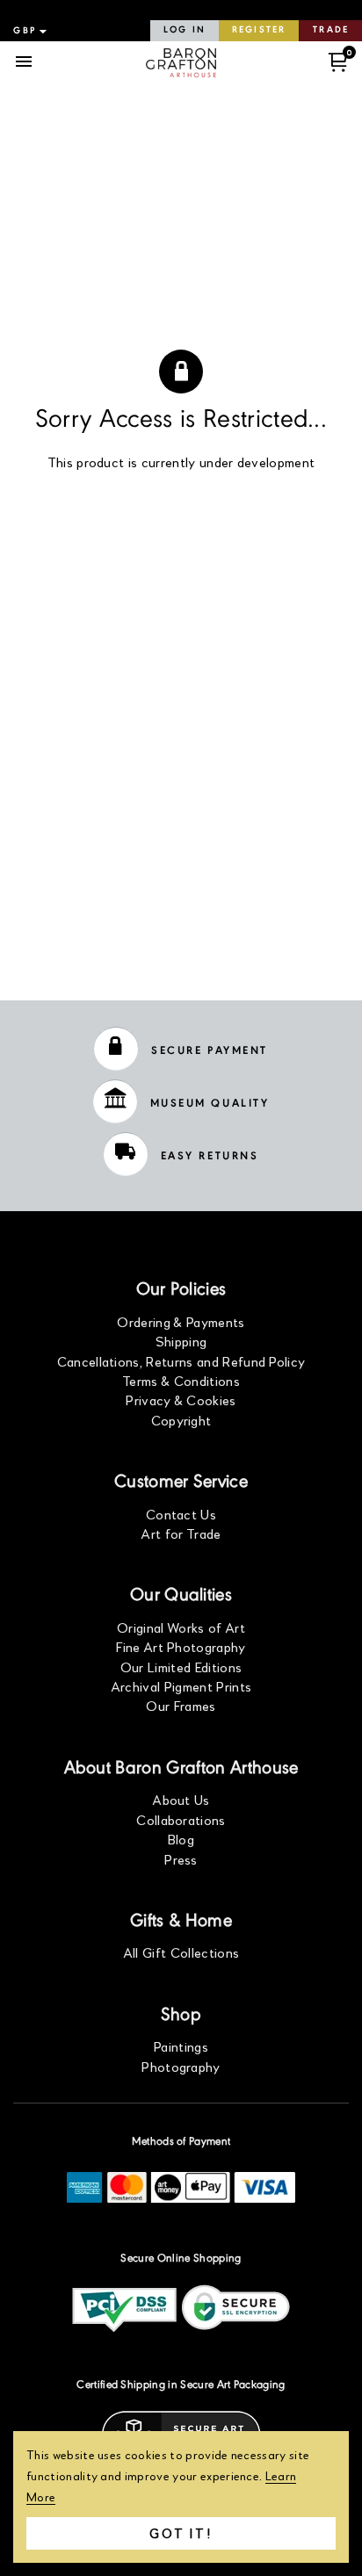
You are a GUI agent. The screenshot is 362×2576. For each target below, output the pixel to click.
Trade (331, 30)
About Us (181, 1799)
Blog (181, 1839)
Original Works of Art (181, 1627)
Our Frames (181, 1705)
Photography (181, 2066)
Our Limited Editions (181, 1667)
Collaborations (181, 1819)
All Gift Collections (181, 1952)
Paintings (181, 2046)
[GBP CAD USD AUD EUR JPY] (28, 31)
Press (181, 1859)
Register (259, 30)
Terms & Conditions (181, 1380)
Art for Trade (181, 1533)
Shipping (181, 1341)
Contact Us (181, 1514)
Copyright (181, 1420)
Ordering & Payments (181, 1321)
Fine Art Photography (181, 1646)
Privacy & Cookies (181, 1400)
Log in (185, 30)
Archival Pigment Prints (181, 1686)
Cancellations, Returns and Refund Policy (181, 1361)
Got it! (181, 2533)
